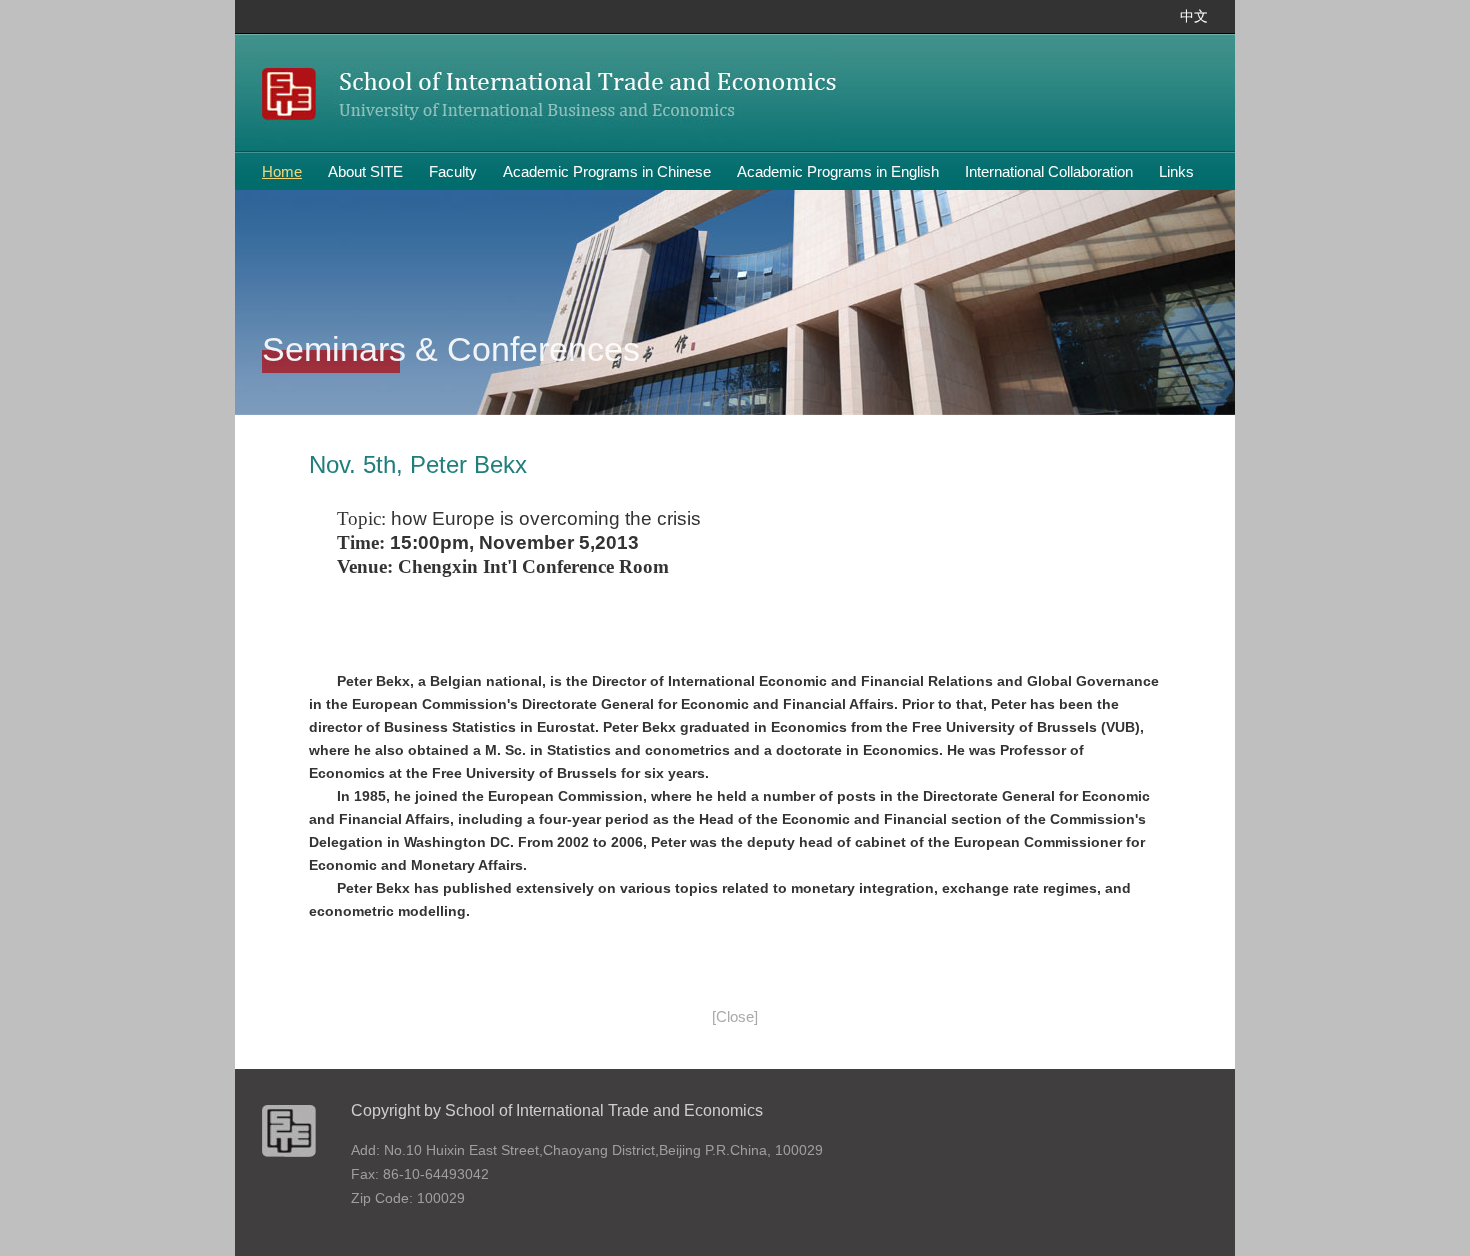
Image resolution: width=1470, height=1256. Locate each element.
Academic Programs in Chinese (607, 171)
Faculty (453, 171)
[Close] (735, 1016)
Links (1176, 171)
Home (282, 171)
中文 (1194, 16)
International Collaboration (1049, 171)
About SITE (365, 171)
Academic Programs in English (838, 171)
